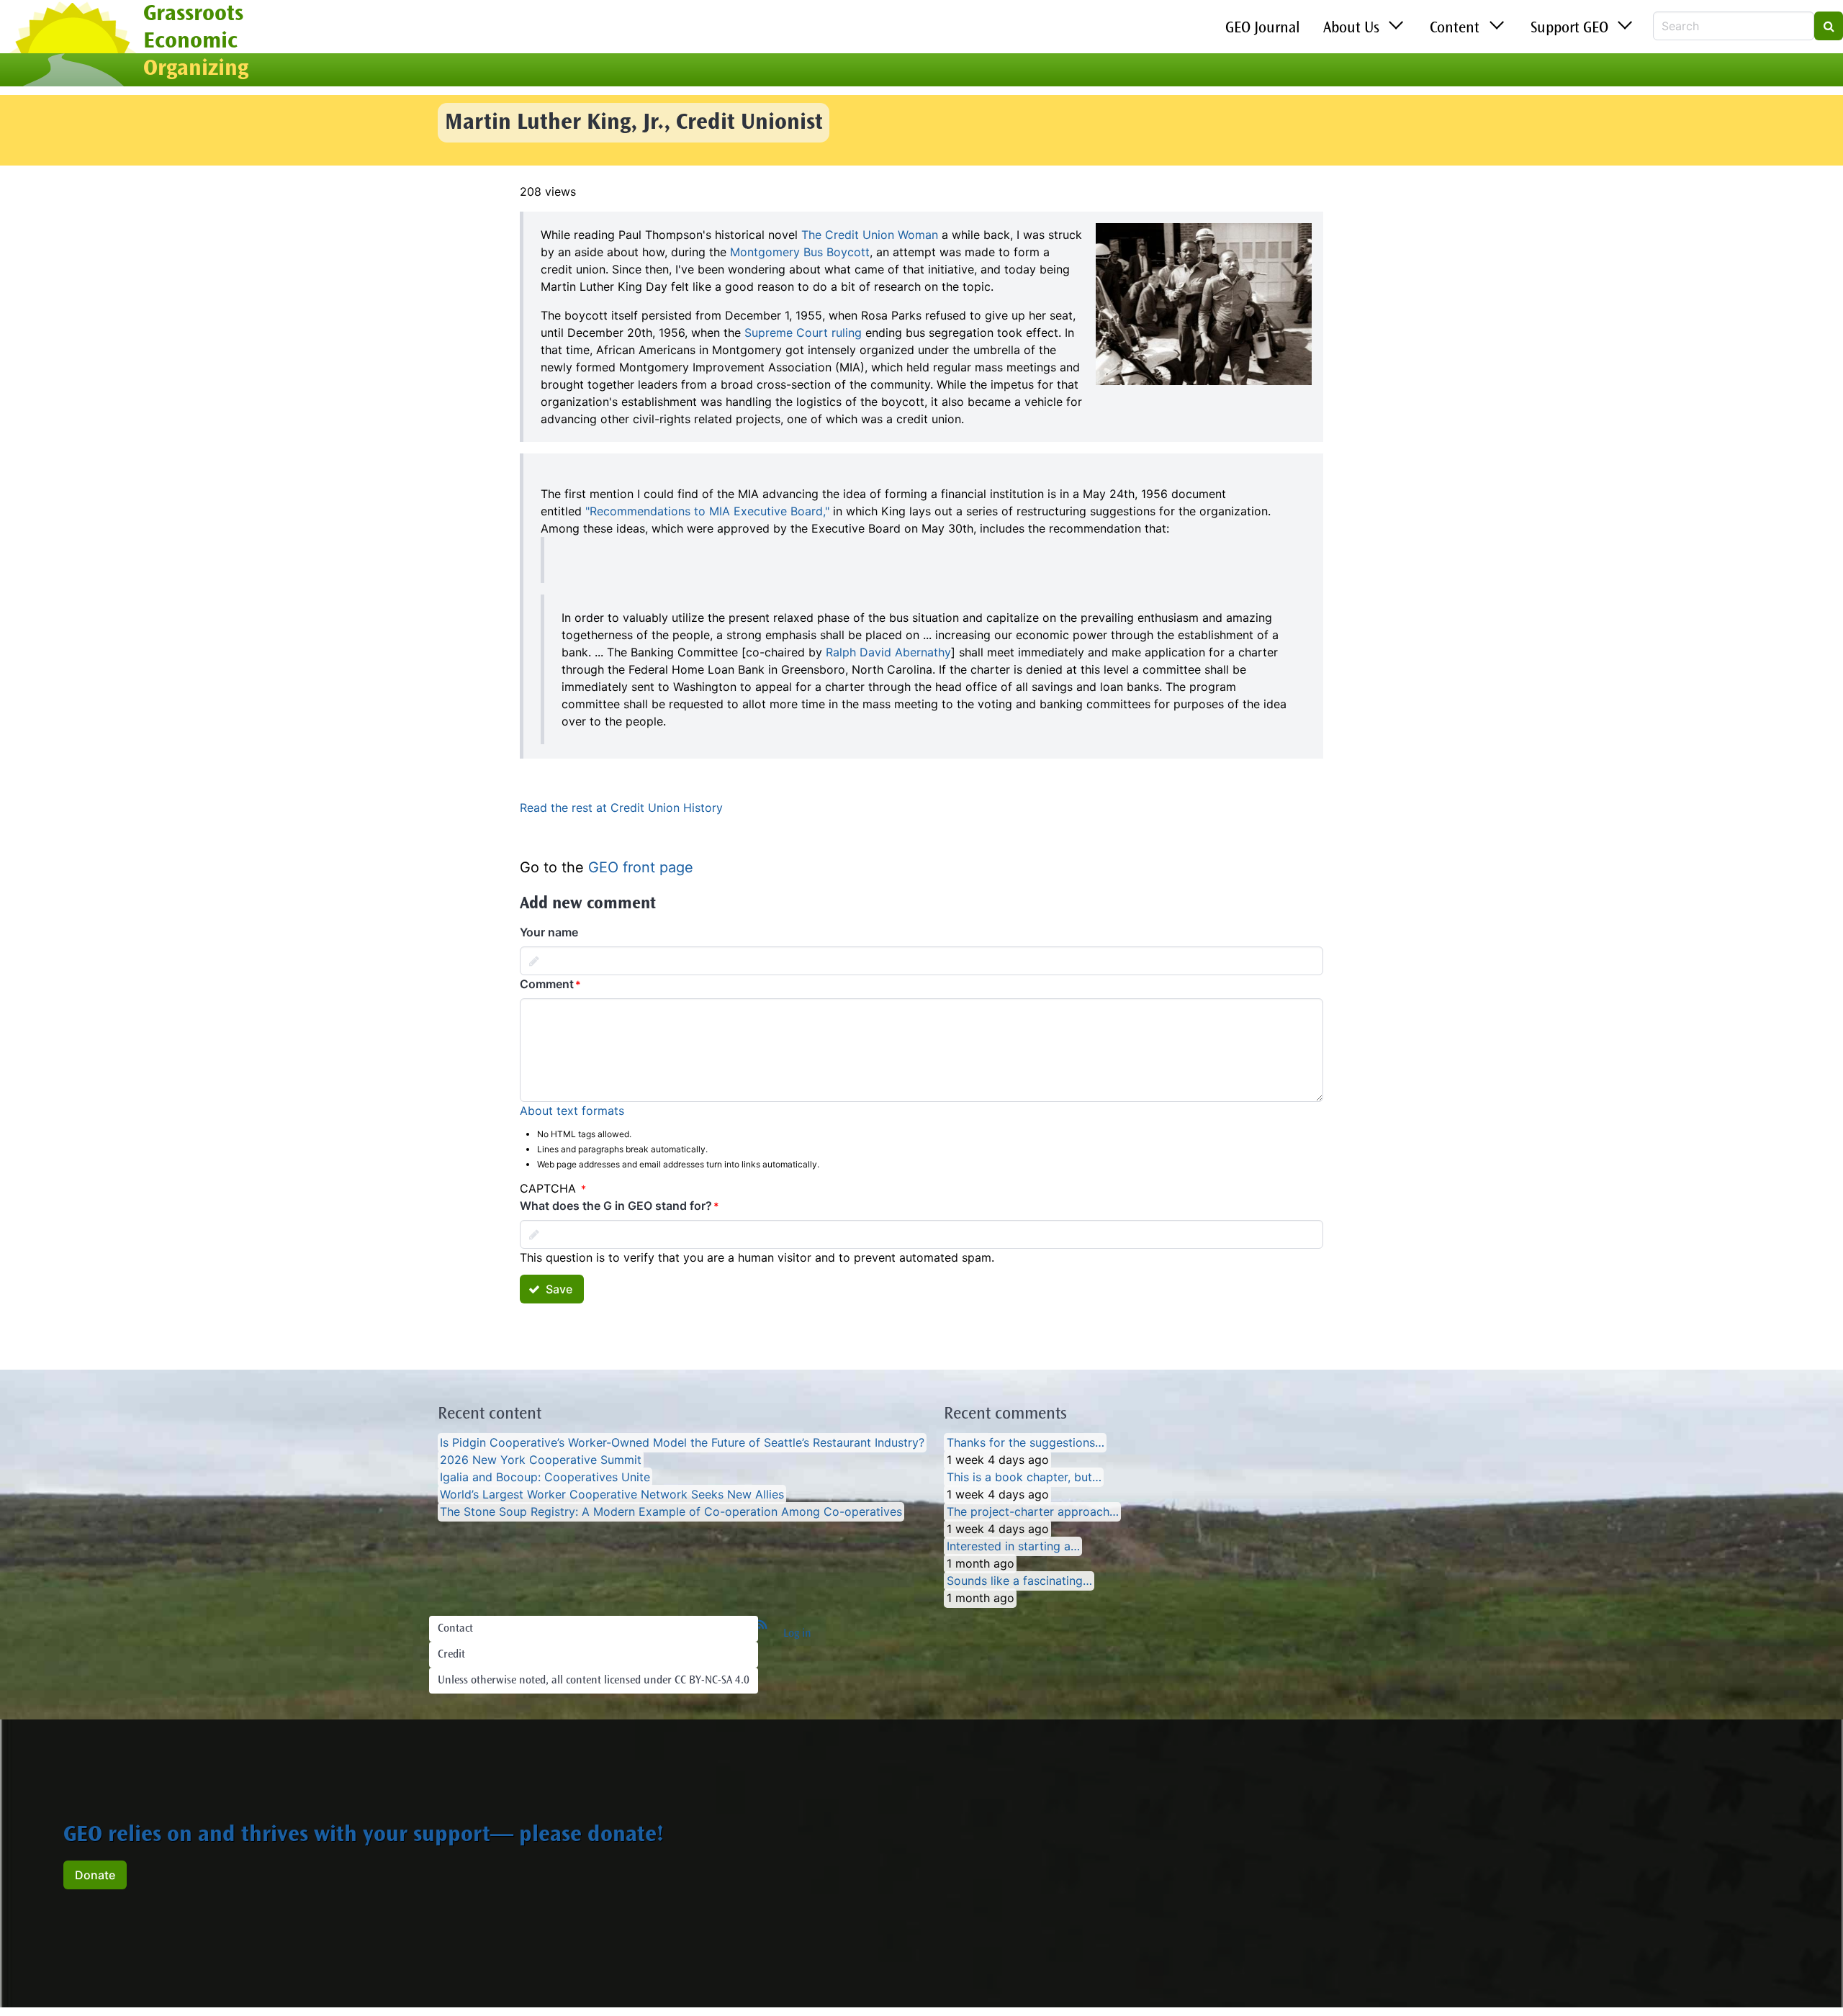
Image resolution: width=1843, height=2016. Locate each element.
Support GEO (1569, 29)
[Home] (72, 45)
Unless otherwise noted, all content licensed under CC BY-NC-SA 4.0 (594, 1681)
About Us (1351, 29)
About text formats (572, 1111)
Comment (547, 984)
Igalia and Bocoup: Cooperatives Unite (545, 1478)
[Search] (1829, 26)
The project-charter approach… (1033, 1512)
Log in (797, 1634)
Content (1455, 29)
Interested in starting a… (1013, 1547)
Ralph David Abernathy (888, 652)
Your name (549, 932)
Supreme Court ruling (803, 333)
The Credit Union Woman (870, 235)
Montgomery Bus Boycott (800, 252)
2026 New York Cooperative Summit (541, 1460)
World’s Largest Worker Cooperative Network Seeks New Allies (612, 1495)
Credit (451, 1655)
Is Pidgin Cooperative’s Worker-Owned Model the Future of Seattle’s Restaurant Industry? (682, 1443)
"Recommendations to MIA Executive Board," (707, 511)
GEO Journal (1263, 29)
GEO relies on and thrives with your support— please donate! (364, 1836)
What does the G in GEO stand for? (616, 1206)
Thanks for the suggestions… (1026, 1443)
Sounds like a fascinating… (1019, 1581)
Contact (455, 1629)
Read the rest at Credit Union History (621, 808)
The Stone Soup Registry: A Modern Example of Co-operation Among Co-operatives (671, 1512)
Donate (95, 1875)
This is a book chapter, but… (1024, 1478)
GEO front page (641, 867)
